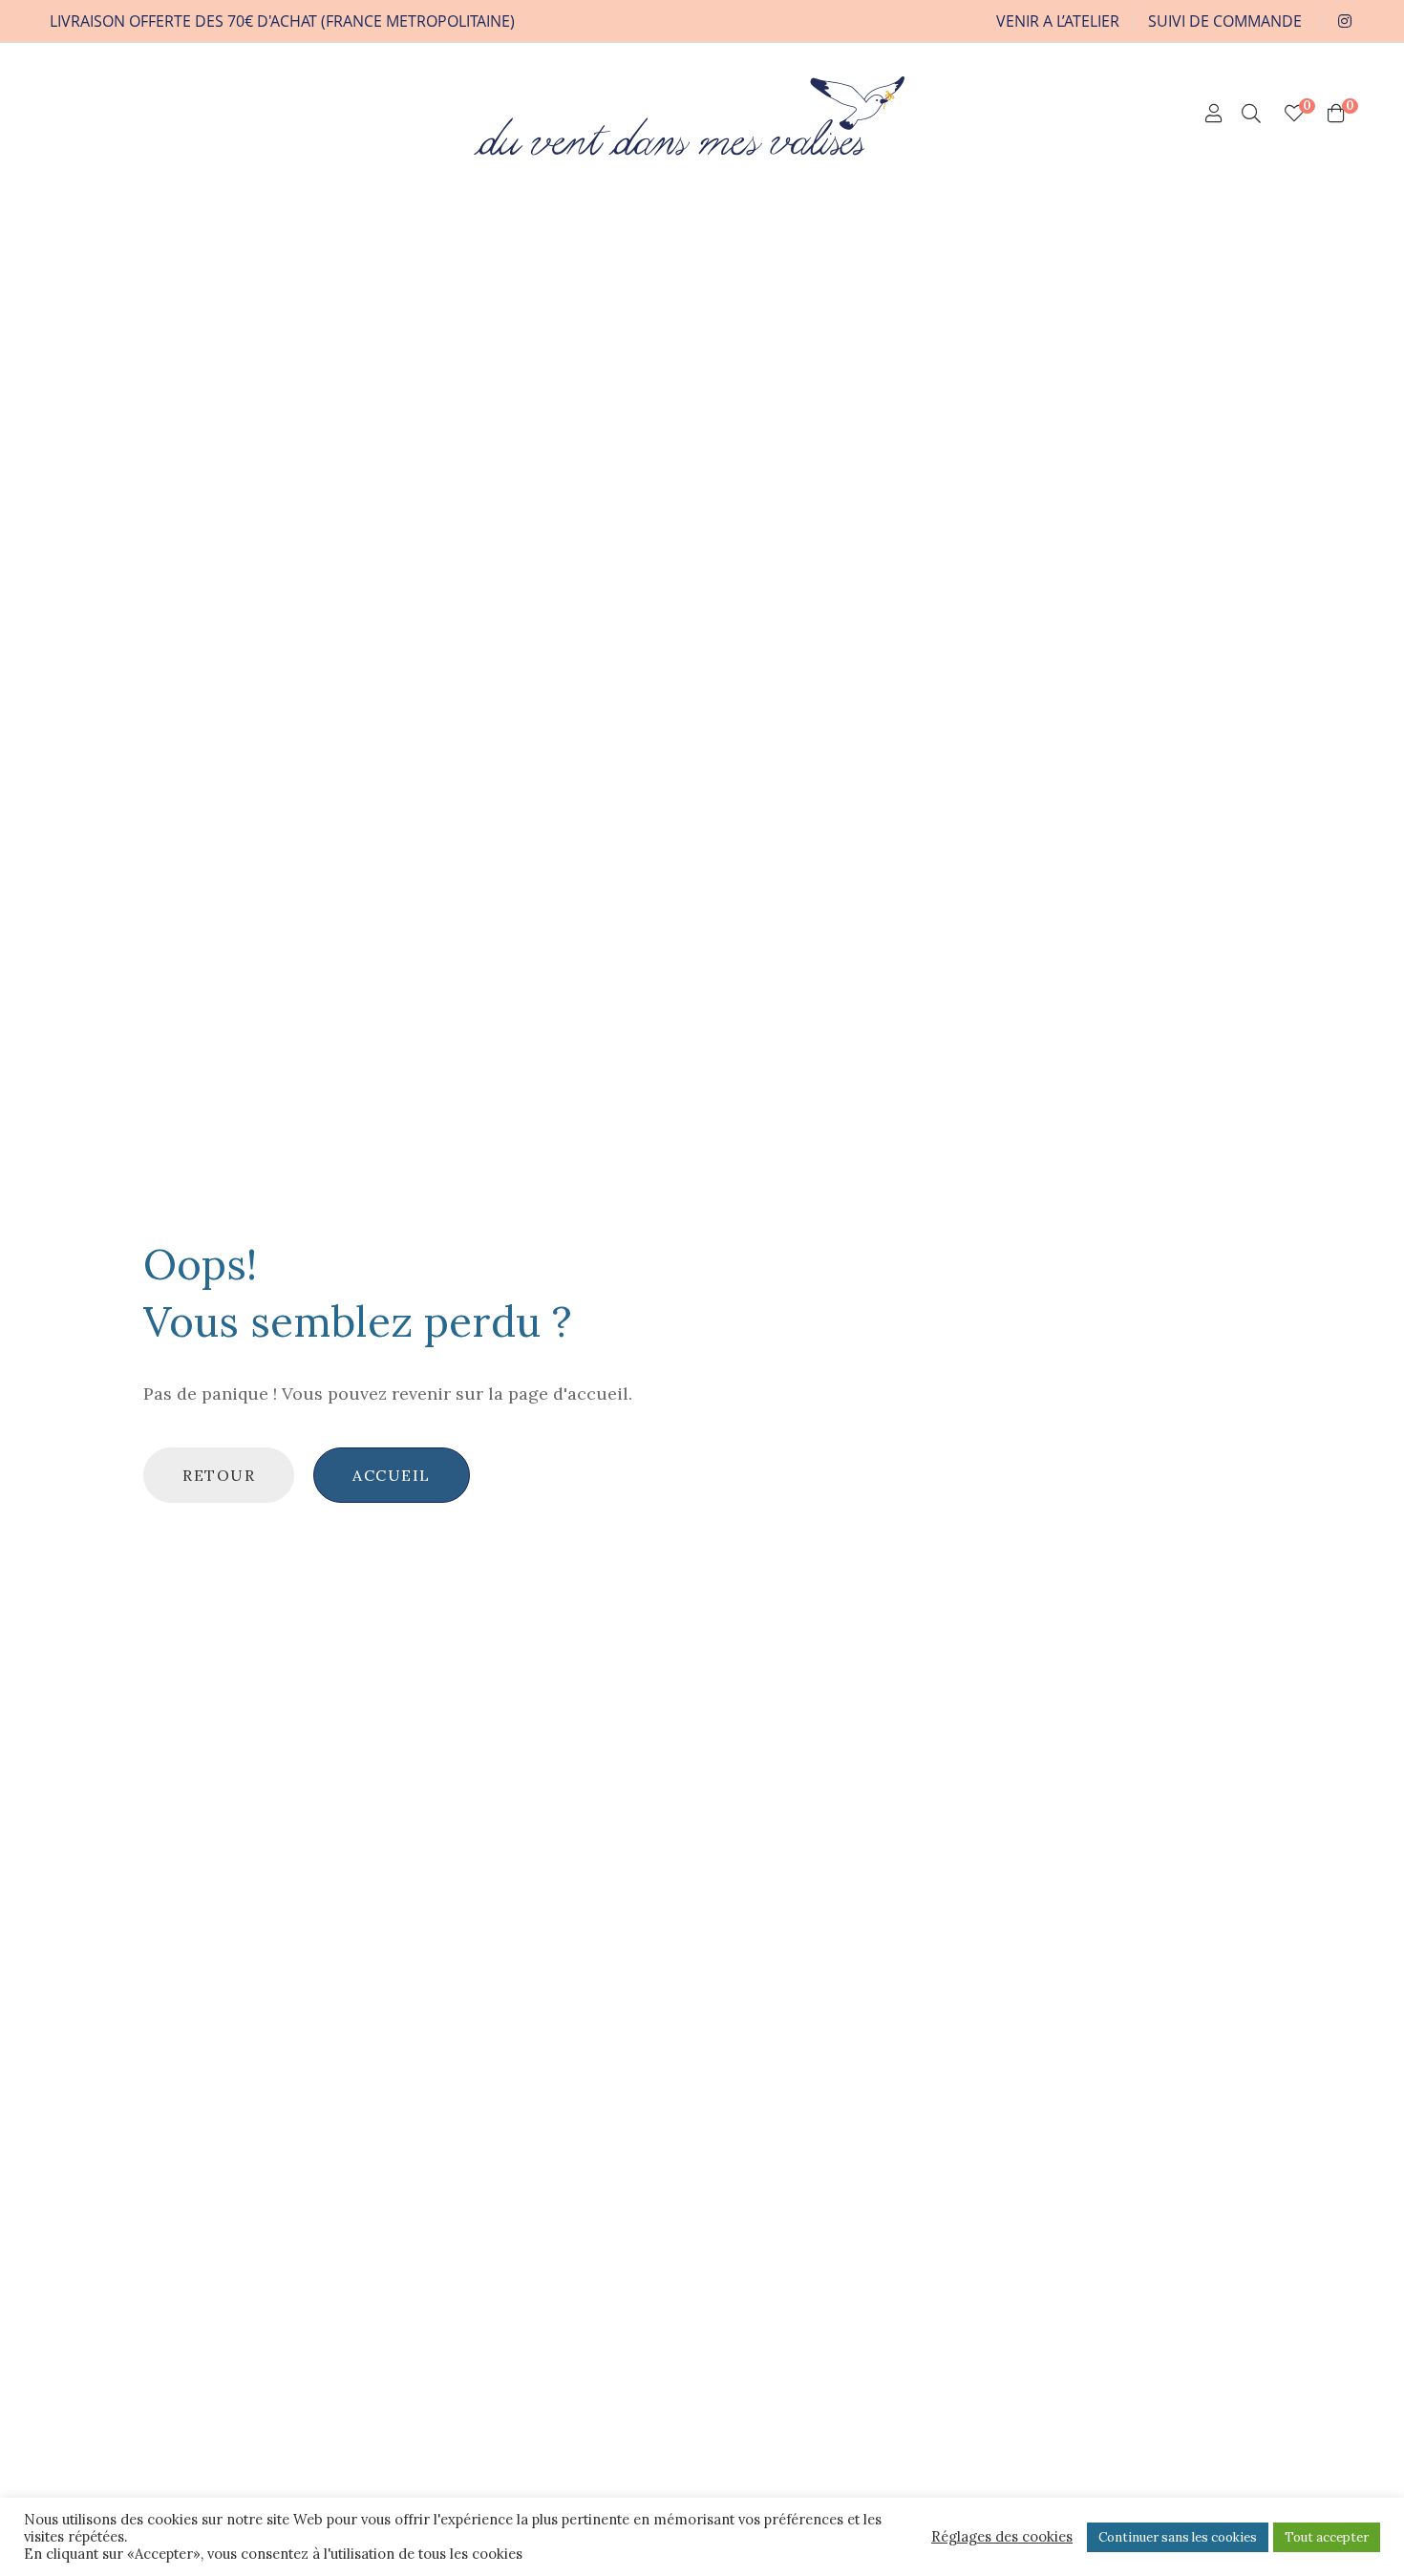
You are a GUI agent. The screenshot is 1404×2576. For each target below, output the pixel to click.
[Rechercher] (1251, 114)
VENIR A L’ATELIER (1058, 21)
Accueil (392, 1475)
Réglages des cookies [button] (1002, 2537)
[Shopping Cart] (1336, 114)
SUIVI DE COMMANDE (1225, 21)
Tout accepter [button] (1327, 2537)
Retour (219, 1475)
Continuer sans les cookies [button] (1178, 2537)
